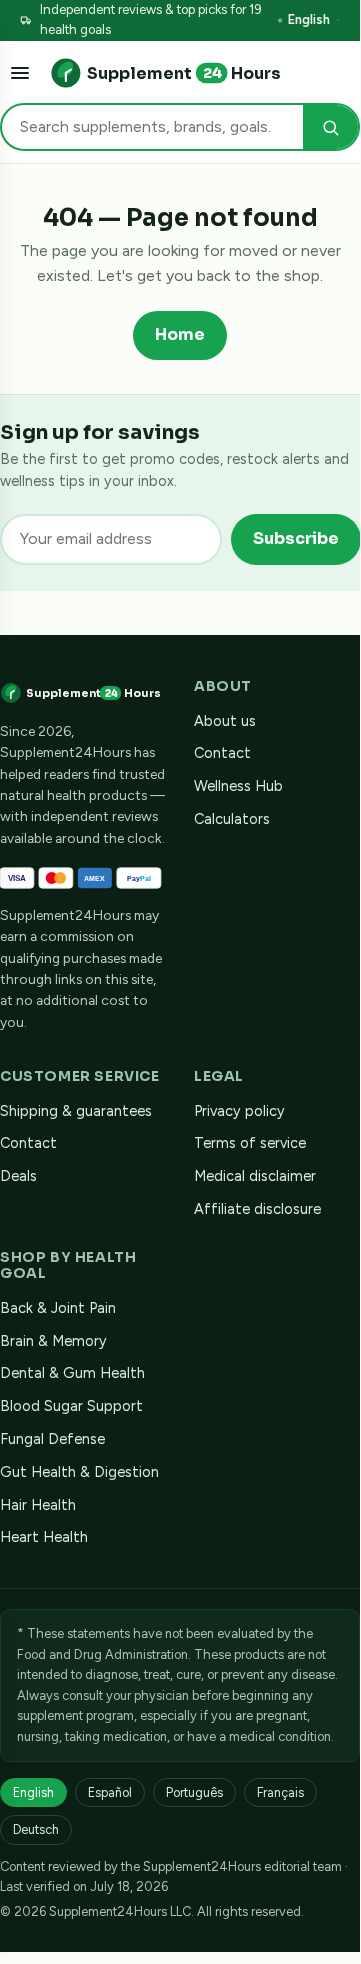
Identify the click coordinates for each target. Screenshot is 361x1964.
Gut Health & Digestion (79, 1472)
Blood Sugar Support (71, 1406)
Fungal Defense (52, 1439)
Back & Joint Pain (58, 1308)
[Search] (330, 127)
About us (225, 721)
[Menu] (20, 73)
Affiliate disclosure (257, 1209)
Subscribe (296, 538)
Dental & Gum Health (72, 1373)
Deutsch (36, 1829)
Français (280, 1792)
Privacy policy (239, 1111)
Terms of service (250, 1143)
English (309, 19)
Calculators (232, 819)
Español (110, 1792)
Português (194, 1792)
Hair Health (38, 1505)
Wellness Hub (238, 786)
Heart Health (44, 1537)
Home (180, 334)
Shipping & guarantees (76, 1111)
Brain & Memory (53, 1341)
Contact (222, 753)
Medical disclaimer (255, 1176)
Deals (18, 1176)
